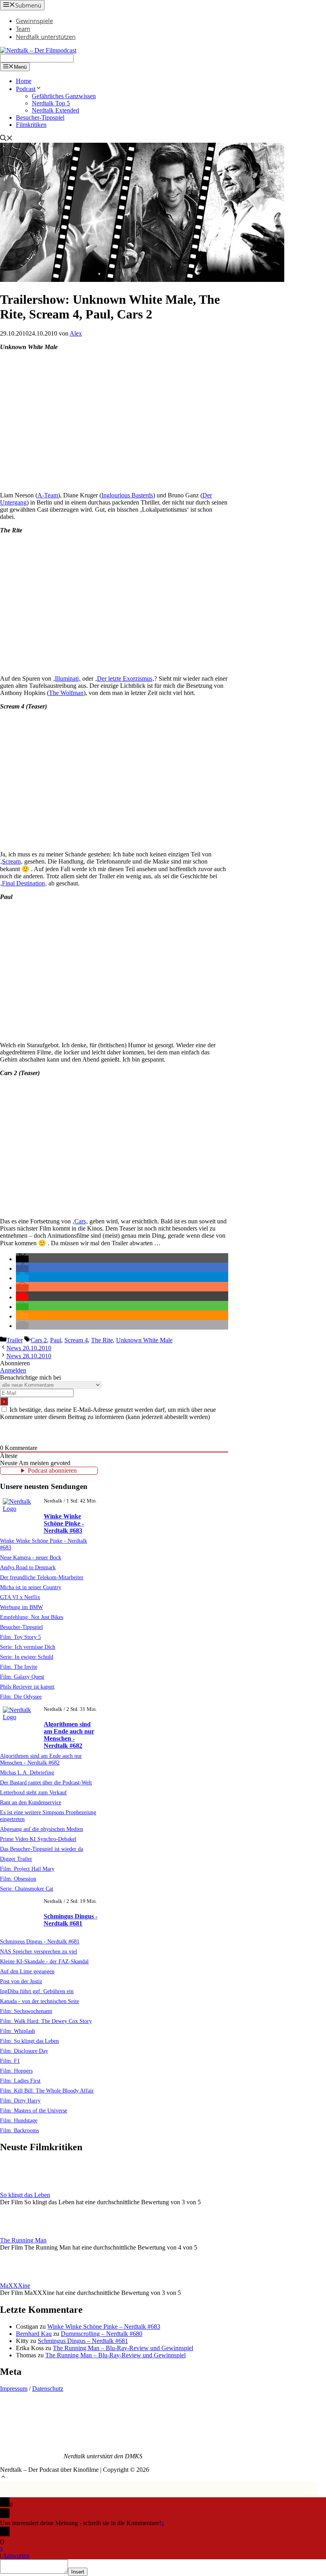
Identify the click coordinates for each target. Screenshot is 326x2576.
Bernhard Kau (34, 2334)
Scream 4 (76, 1340)
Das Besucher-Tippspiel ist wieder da (42, 1849)
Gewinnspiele (34, 21)
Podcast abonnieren (52, 1470)
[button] (22, 1259)
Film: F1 (10, 2061)
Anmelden (13, 1370)
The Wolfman (66, 693)
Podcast (26, 89)
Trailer (15, 1340)
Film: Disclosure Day (24, 2051)
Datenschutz (48, 2389)
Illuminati (67, 678)
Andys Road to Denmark (28, 1567)
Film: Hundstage (19, 2120)
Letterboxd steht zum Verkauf (33, 1792)
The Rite (102, 1340)
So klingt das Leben (25, 2195)
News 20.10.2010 (29, 1348)
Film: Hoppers (16, 2071)
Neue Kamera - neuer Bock (31, 1557)
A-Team (48, 495)
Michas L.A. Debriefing (27, 1772)
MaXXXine (15, 2286)
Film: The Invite (19, 1667)
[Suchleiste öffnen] (6, 139)
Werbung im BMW (21, 1607)
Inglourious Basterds (127, 495)
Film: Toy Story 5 (20, 1637)
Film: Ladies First (20, 2081)
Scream (11, 861)
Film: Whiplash (17, 2031)
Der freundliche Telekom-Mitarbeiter (42, 1577)
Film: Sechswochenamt (26, 2011)
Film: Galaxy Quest (22, 1677)
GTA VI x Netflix (20, 1597)
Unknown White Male (144, 1340)
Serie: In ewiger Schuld (27, 1657)
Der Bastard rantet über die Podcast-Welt (46, 1782)
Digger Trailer (16, 1859)
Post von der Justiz (21, 1981)
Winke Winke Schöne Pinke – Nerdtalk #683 (104, 2327)
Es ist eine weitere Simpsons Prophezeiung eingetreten (48, 1816)
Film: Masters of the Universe (34, 2110)
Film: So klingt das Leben (29, 2041)
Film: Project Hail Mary (27, 1869)
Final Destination (23, 883)
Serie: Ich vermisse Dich (28, 1647)
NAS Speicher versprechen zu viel (39, 1951)
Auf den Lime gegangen (27, 1971)
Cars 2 (39, 1340)
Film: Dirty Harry (20, 2100)
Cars (80, 1221)
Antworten (16, 2556)
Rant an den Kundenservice (31, 1802)
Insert (78, 2572)
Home (24, 81)
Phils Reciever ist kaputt (27, 1687)
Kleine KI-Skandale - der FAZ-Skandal (44, 1961)
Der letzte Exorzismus (125, 678)
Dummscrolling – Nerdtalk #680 (102, 2334)
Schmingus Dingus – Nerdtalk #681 (83, 2341)
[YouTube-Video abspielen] (114, 421)
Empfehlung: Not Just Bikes (32, 1617)
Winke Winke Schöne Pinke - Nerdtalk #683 (64, 1523)
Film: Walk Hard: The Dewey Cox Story (46, 2021)
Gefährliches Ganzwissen (64, 96)
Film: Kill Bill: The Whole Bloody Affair (47, 2091)
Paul (56, 1340)
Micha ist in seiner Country (31, 1587)
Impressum (14, 2389)
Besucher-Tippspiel (40, 117)
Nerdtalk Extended (55, 110)
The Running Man (23, 2240)
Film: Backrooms (19, 2130)
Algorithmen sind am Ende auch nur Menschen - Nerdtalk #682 (69, 1735)
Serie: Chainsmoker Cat (27, 1889)
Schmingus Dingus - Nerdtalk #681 (71, 1920)
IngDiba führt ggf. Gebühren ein (37, 1991)
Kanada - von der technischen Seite (40, 2001)
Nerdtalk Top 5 (51, 103)
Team (23, 29)
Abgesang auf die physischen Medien (42, 1829)
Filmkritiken (31, 125)
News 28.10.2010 (29, 1356)
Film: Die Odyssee (21, 1697)
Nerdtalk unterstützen (46, 37)
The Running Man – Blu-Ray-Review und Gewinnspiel (123, 2348)
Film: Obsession (18, 1879)
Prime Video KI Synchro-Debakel (38, 1839)
